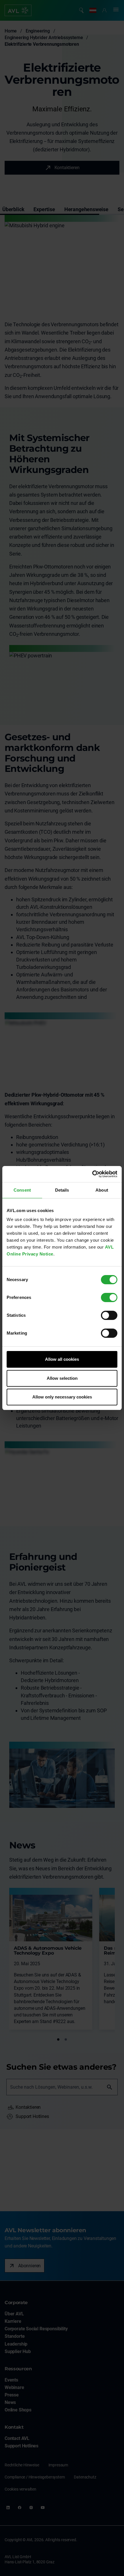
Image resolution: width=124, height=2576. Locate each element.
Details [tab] (62, 1190)
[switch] (109, 1297)
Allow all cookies (62, 1359)
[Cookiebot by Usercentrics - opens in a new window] (92, 1174)
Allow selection (62, 1378)
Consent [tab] (22, 1190)
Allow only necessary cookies (62, 1397)
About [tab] (102, 1190)
